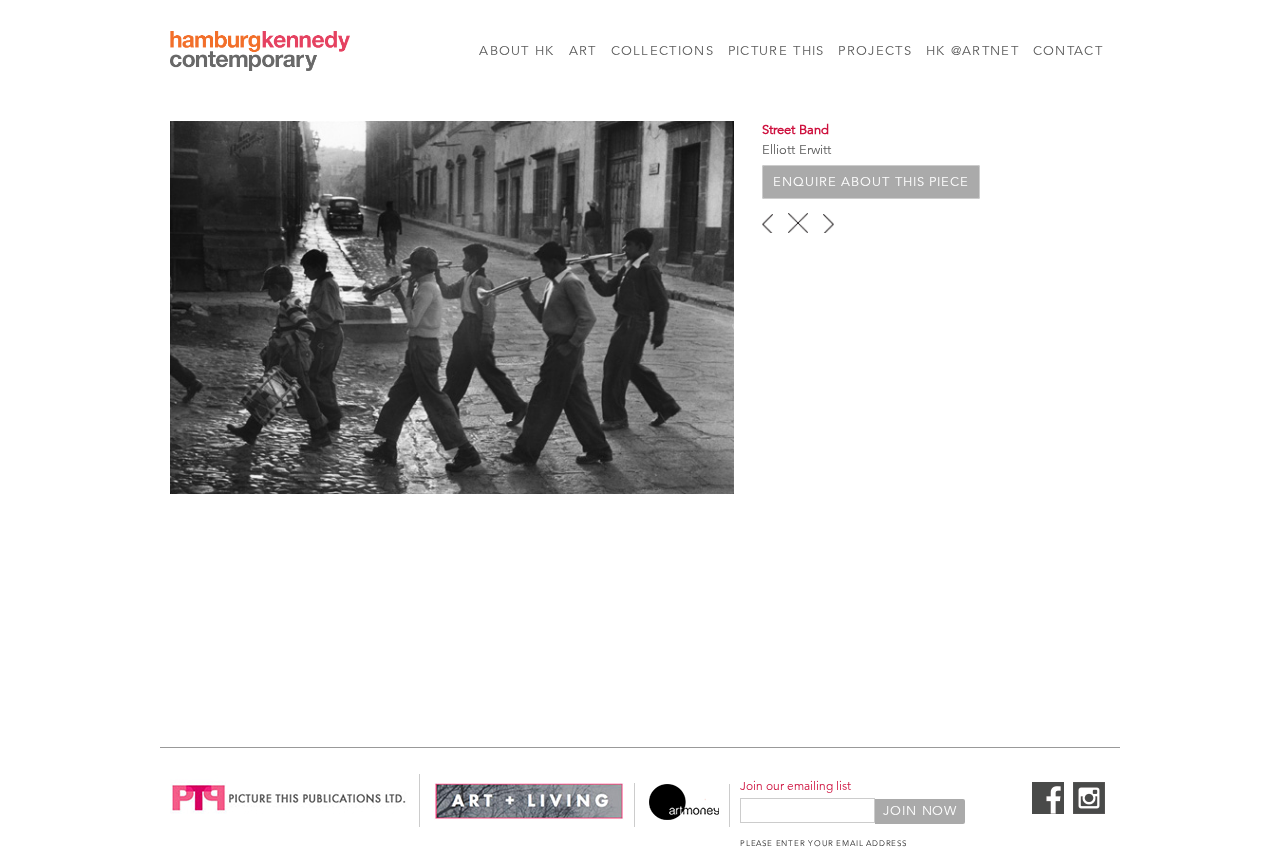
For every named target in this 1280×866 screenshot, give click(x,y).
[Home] (260, 54)
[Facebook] (1048, 810)
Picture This (776, 51)
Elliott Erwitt (796, 150)
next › (828, 223)
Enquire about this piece (871, 182)
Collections (662, 51)
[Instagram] (1089, 810)
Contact (1068, 51)
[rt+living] (529, 816)
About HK (516, 51)
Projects (874, 51)
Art (583, 51)
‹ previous (767, 223)
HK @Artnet (972, 51)
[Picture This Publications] (289, 816)
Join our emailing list (795, 785)
